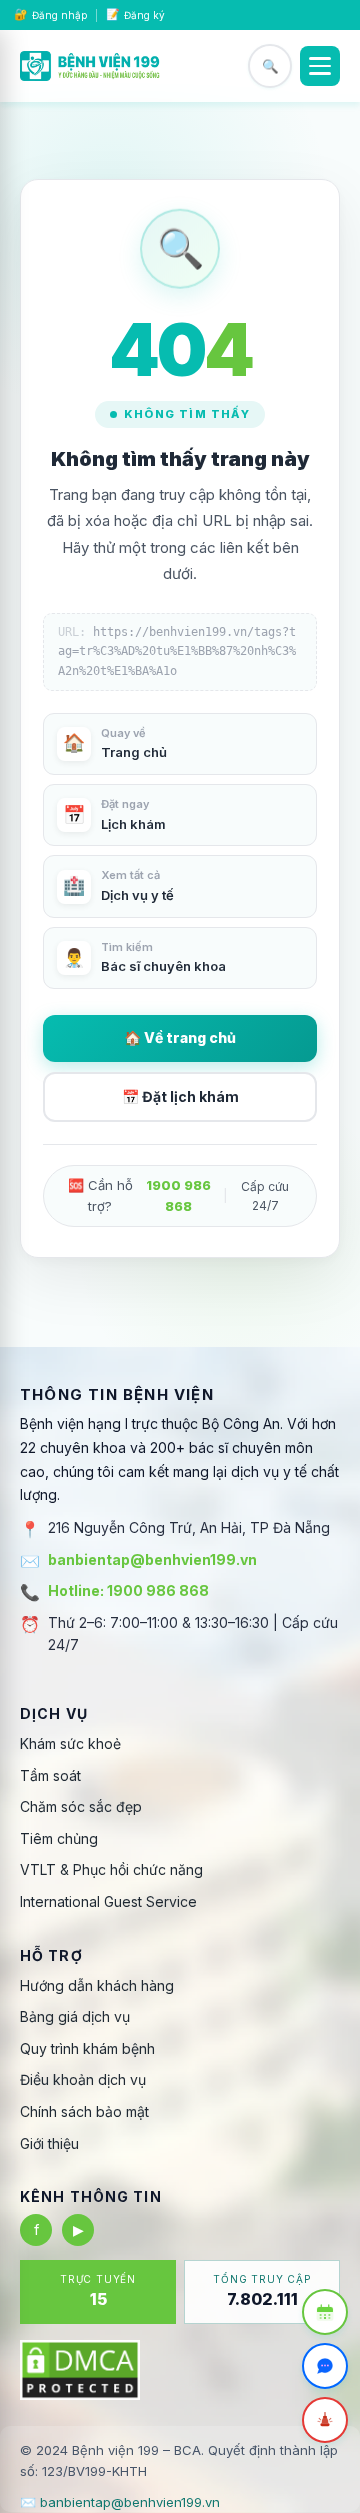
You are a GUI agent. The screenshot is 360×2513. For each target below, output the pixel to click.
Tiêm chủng (59, 1838)
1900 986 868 (178, 1195)
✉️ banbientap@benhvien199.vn (120, 2502)
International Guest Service (108, 1901)
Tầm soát (50, 1775)
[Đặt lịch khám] (325, 2312)
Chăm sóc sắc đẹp (81, 1806)
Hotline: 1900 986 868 (128, 1590)
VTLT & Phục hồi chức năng (111, 1869)
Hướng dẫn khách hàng (97, 1985)
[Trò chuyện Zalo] (325, 2366)
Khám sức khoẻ (70, 1743)
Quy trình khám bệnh (87, 2048)
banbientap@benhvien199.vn (152, 1559)
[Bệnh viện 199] (90, 66)
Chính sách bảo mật (84, 2111)
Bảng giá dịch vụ (75, 2016)
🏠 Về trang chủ (180, 1037)
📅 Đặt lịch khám (180, 1096)
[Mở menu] (320, 66)
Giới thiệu (49, 2143)
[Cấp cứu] (325, 2420)
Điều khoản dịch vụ (83, 2079)
